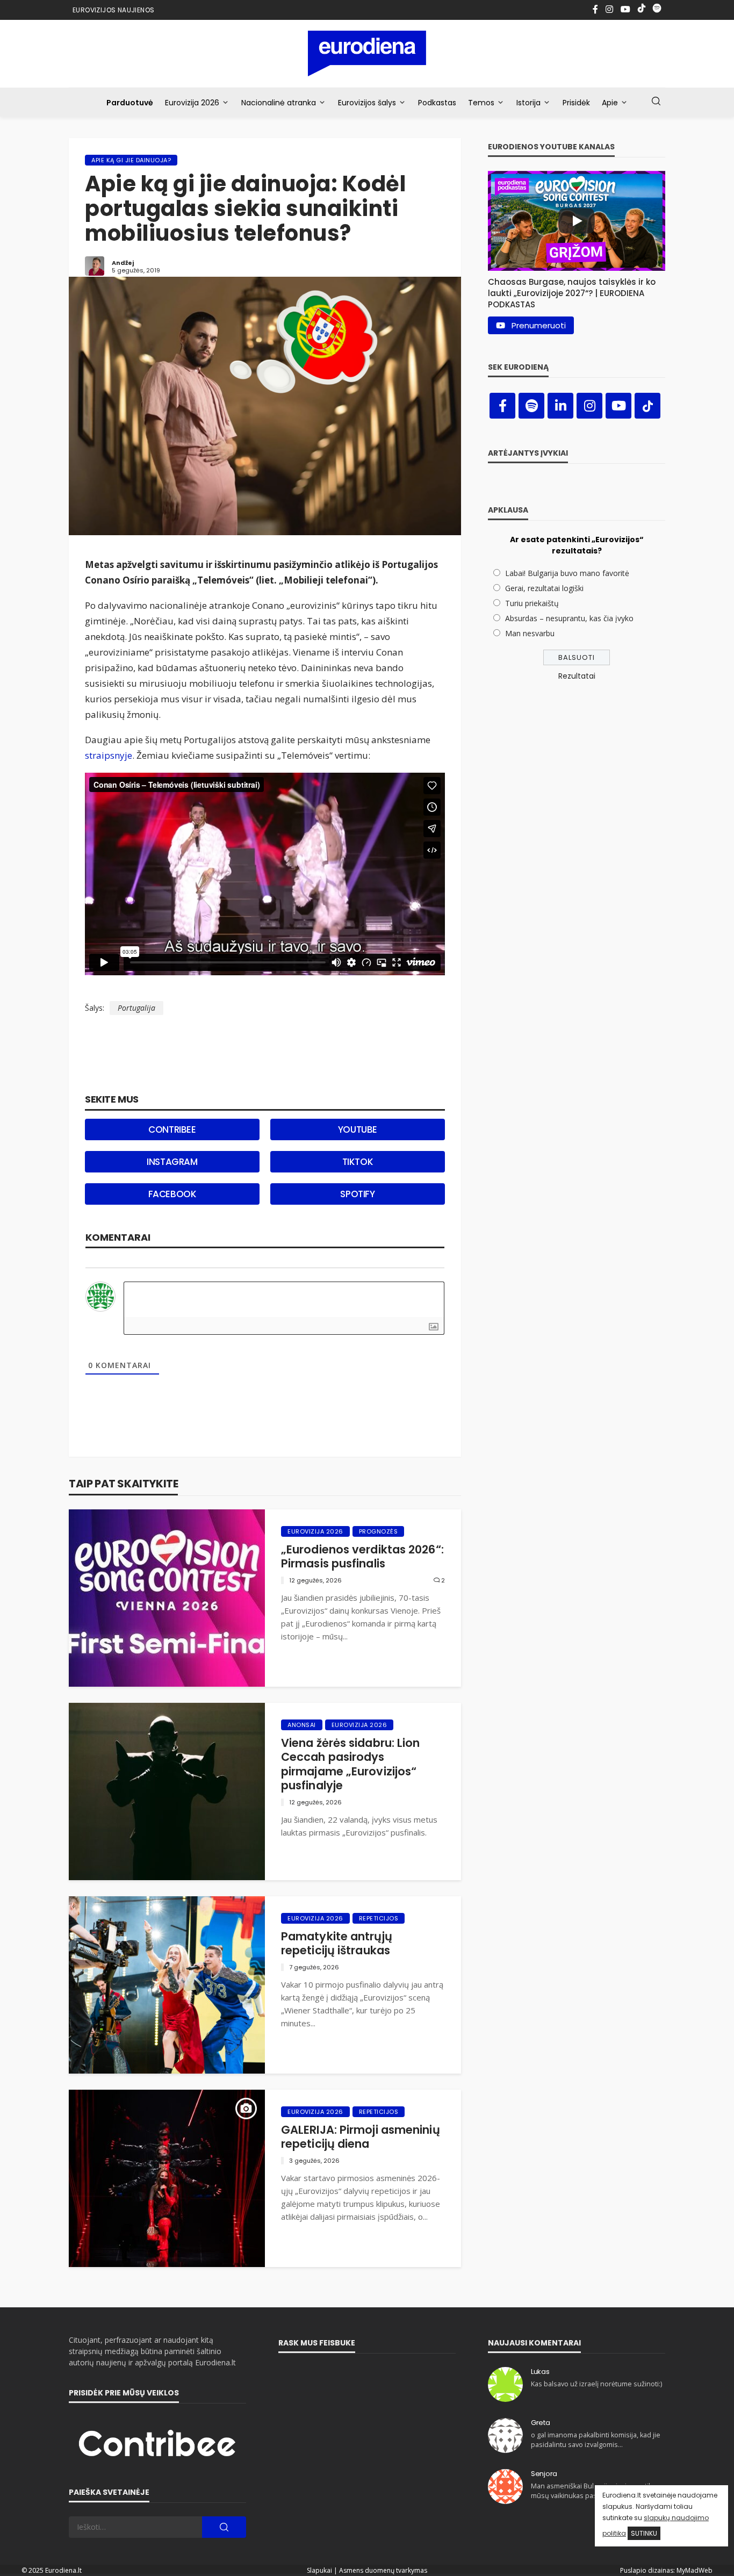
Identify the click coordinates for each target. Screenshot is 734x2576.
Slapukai (319, 2570)
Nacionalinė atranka (279, 103)
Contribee (172, 1129)
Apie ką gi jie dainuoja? (131, 160)
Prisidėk (576, 103)
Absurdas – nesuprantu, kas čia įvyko (569, 618)
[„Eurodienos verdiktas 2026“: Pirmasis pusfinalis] (167, 1598)
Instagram (172, 1162)
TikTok (358, 1162)
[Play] (577, 221)
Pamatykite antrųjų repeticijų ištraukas (337, 1944)
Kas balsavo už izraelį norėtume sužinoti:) (596, 2384)
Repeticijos (379, 1918)
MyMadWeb (695, 2570)
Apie (610, 103)
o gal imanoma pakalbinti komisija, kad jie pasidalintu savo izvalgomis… (596, 2440)
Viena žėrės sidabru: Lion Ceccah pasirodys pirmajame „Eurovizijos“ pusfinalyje (351, 1765)
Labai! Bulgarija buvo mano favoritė (567, 573)
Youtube (358, 1129)
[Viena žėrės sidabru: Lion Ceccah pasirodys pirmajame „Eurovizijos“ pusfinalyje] (167, 1791)
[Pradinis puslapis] (367, 53)
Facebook (172, 1194)
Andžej (123, 263)
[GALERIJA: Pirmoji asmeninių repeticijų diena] (167, 2178)
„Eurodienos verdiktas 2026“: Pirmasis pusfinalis (362, 1557)
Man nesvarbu (530, 633)
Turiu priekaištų (532, 603)
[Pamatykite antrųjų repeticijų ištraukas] (167, 1985)
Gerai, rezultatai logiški (544, 588)
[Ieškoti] (656, 102)
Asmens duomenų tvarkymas (383, 2570)
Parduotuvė (130, 103)
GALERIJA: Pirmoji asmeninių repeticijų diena (361, 2137)
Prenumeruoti (539, 325)
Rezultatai (577, 676)
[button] (577, 290)
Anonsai (302, 1725)
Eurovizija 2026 (192, 103)
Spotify (357, 1194)
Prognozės (379, 1531)
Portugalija (136, 1008)
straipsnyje (109, 755)
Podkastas (437, 103)
